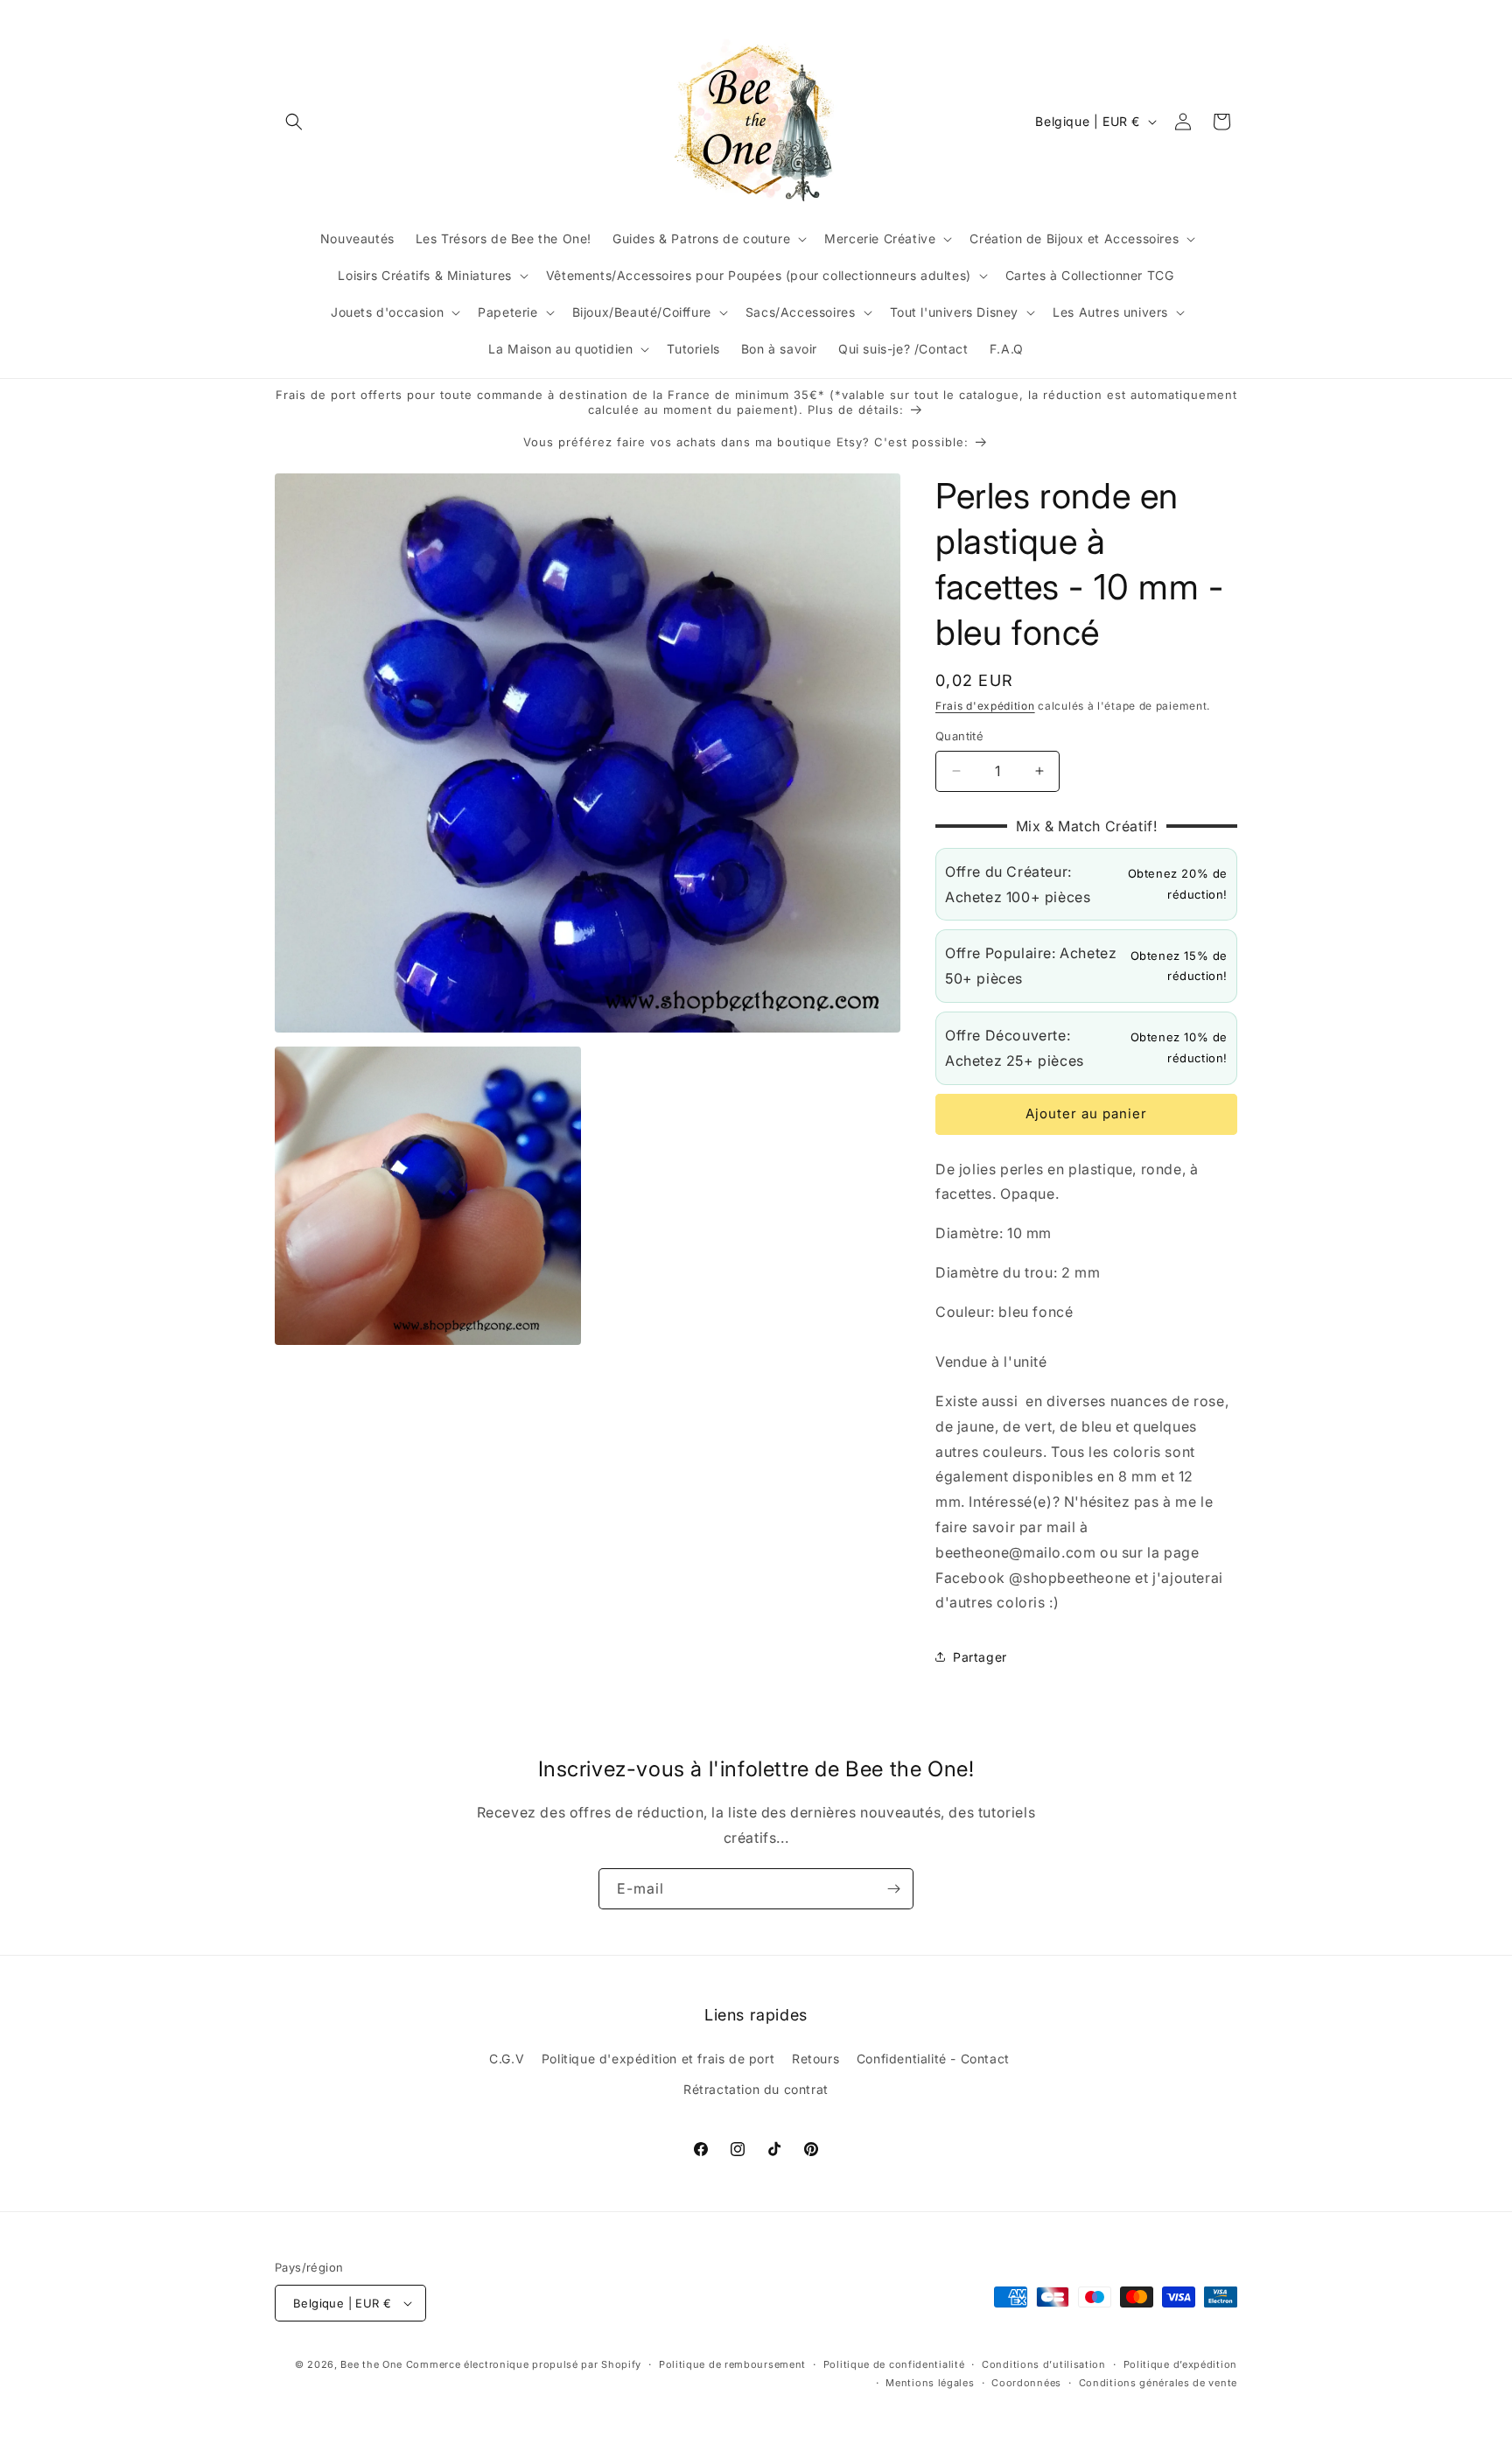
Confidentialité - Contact (933, 2058)
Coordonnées (1026, 2383)
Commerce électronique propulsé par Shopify (524, 2364)
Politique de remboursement (732, 2364)
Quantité (959, 736)
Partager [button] (980, 1657)
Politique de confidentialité (894, 2364)
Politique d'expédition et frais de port (658, 2058)
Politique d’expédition (1180, 2364)
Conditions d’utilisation (1044, 2364)
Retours (815, 2058)
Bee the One (371, 2364)
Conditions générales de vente (1158, 2383)
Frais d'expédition (985, 706)
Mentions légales (930, 2383)
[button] (294, 122)
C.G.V (507, 2058)
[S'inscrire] (893, 1889)
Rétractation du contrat (756, 2089)
